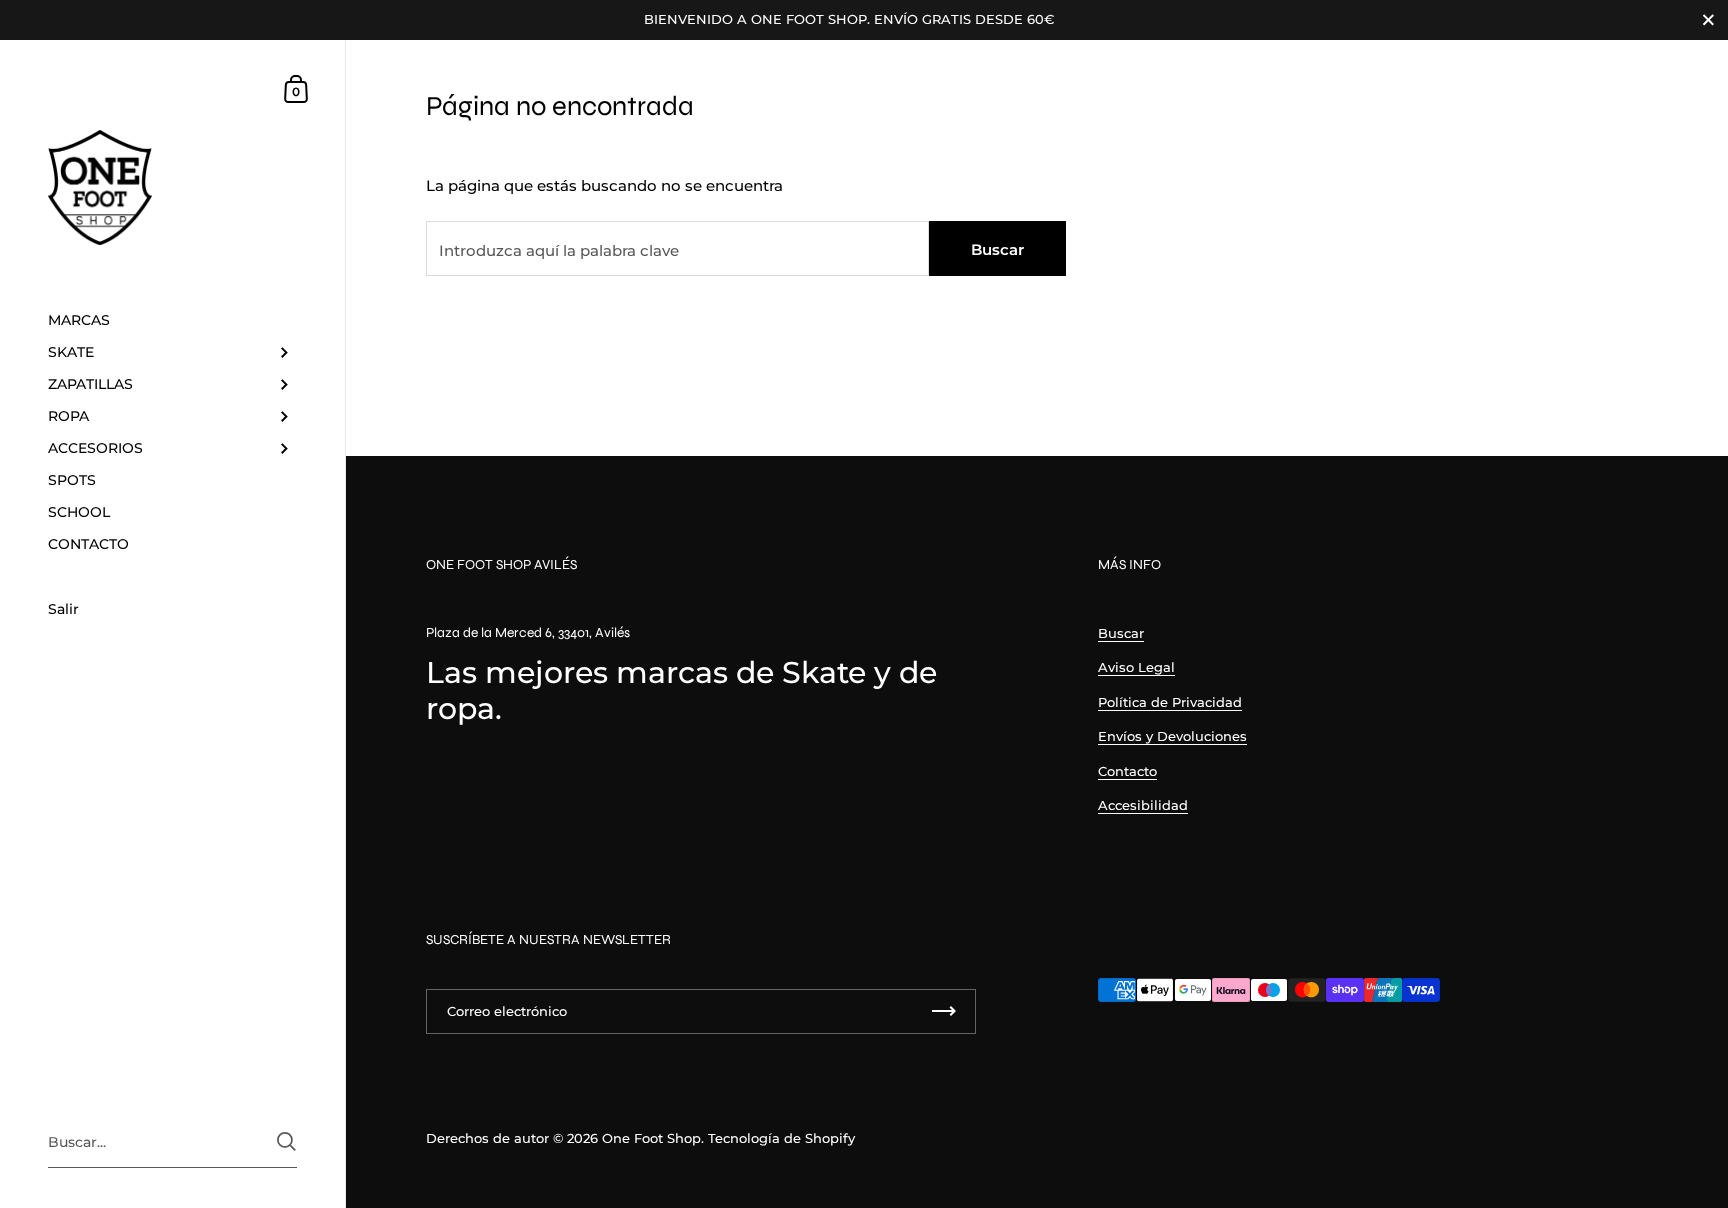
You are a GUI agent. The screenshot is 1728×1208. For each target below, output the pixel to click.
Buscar (997, 249)
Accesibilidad (1143, 805)
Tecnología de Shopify (781, 1138)
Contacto (1127, 771)
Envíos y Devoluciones (1172, 736)
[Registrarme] (944, 1011)
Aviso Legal (1136, 667)
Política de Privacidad (1170, 702)
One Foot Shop (651, 1138)
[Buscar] (286, 1141)
